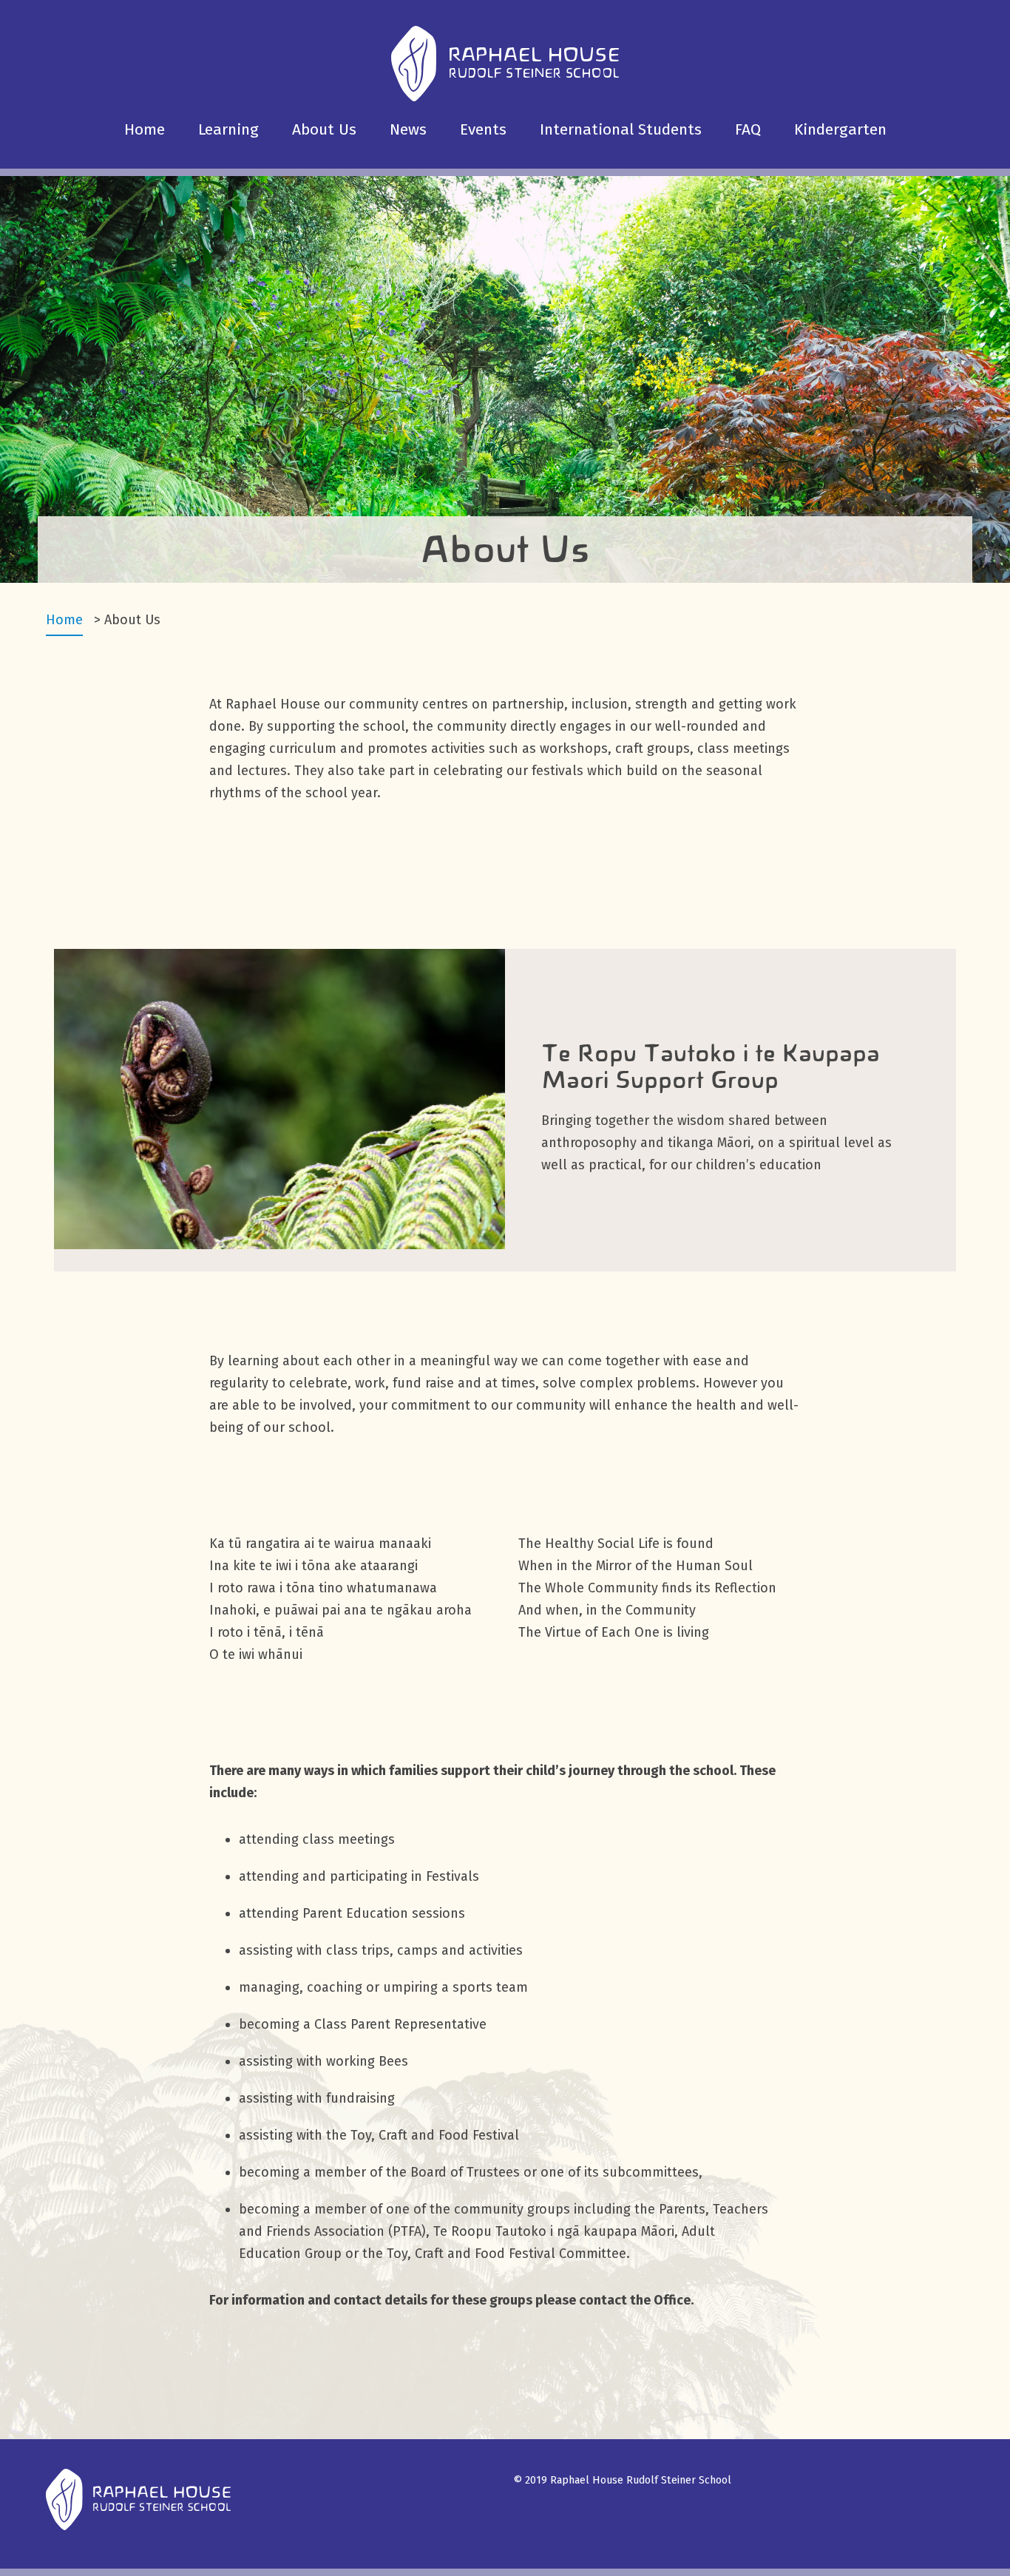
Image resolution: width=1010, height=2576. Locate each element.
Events (483, 129)
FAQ (748, 129)
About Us (324, 129)
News (408, 129)
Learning (228, 129)
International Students (621, 129)
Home (145, 129)
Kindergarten (840, 129)
